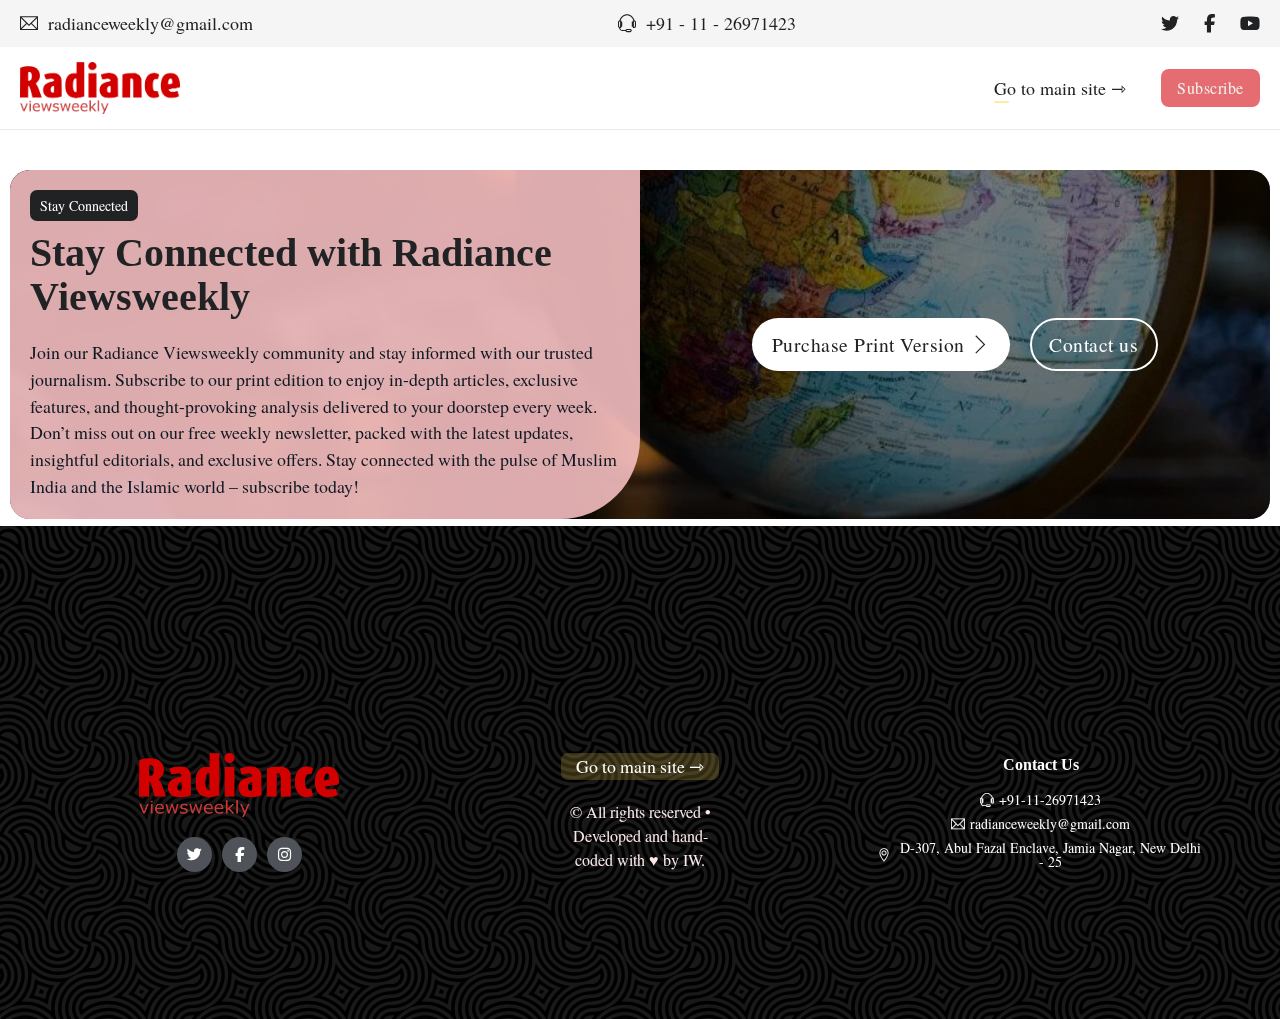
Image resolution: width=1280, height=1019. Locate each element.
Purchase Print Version (868, 344)
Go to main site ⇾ (1060, 88)
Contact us (1093, 344)
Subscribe (1210, 87)
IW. (694, 860)
